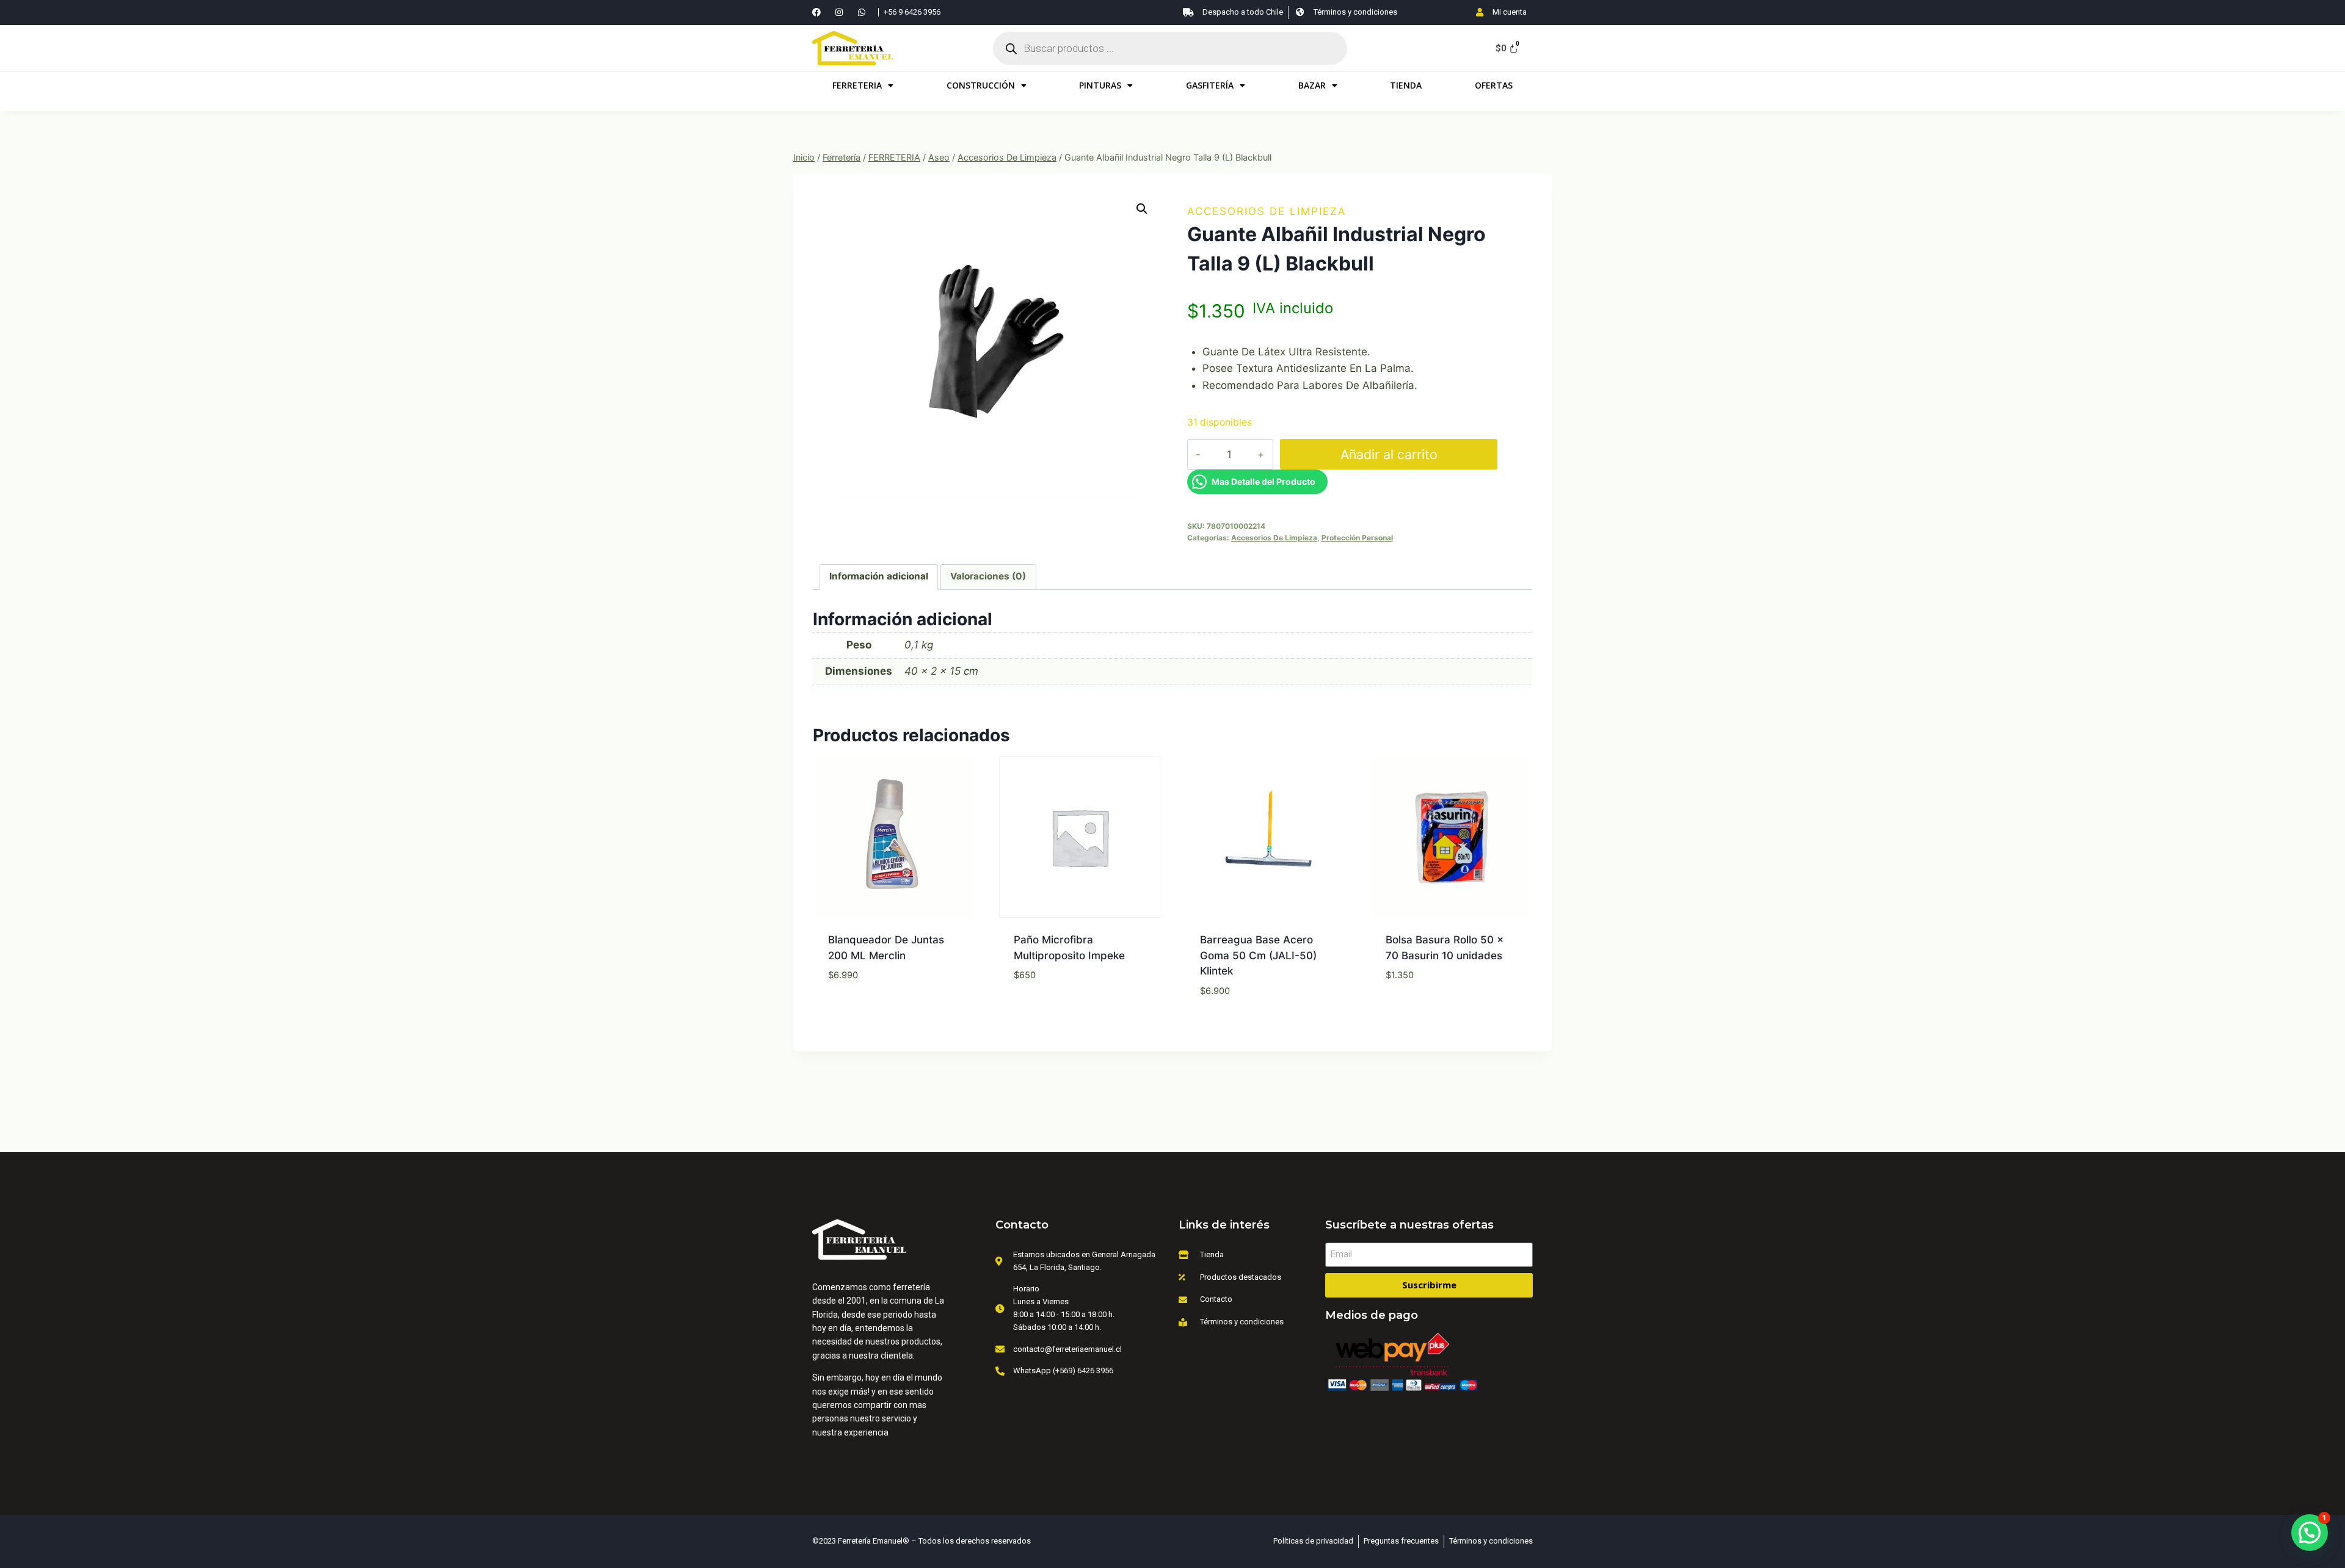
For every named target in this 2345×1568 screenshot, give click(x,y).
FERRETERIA (857, 85)
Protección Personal (1357, 538)
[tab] (879, 577)
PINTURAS (1100, 85)
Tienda (1406, 85)
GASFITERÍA (1210, 85)
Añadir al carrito (1389, 454)
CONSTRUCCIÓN (981, 85)
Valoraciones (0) (988, 576)
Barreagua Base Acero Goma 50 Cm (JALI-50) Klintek (1258, 955)
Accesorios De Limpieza (1267, 211)
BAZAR (1312, 85)
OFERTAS (1494, 85)
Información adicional (879, 576)
